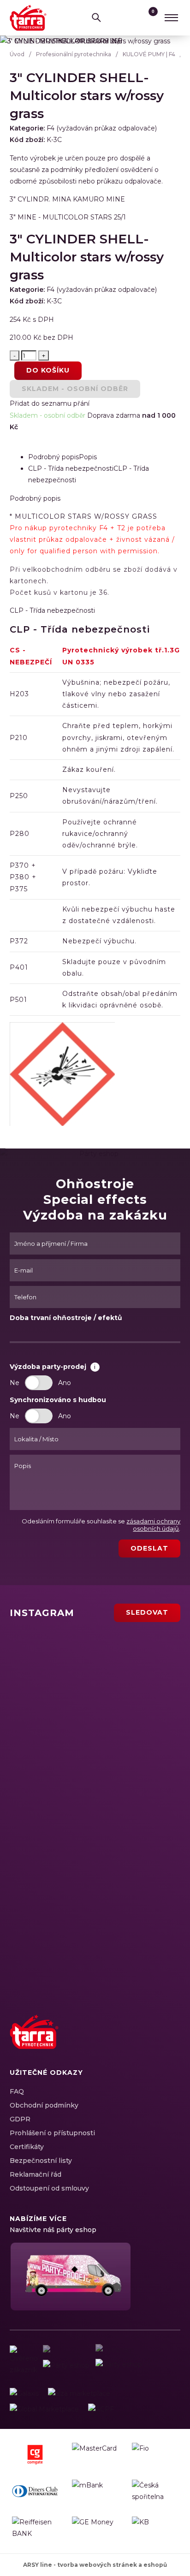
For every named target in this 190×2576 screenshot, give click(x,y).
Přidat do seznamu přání (50, 403)
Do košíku (48, 370)
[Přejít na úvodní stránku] (28, 18)
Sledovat (147, 1612)
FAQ (17, 2091)
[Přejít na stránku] (24, 2394)
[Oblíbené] (131, 18)
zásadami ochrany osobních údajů (153, 1525)
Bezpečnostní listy (41, 2161)
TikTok (171, 2042)
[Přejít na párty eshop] (70, 2277)
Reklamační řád (36, 2174)
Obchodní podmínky (44, 2105)
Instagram (123, 2042)
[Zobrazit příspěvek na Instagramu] (65, 1660)
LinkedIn (139, 2042)
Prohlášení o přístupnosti (52, 2133)
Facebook (107, 2042)
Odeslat (149, 1548)
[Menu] (171, 18)
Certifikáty (27, 2147)
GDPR (20, 2119)
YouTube (155, 2042)
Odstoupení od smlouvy (49, 2188)
